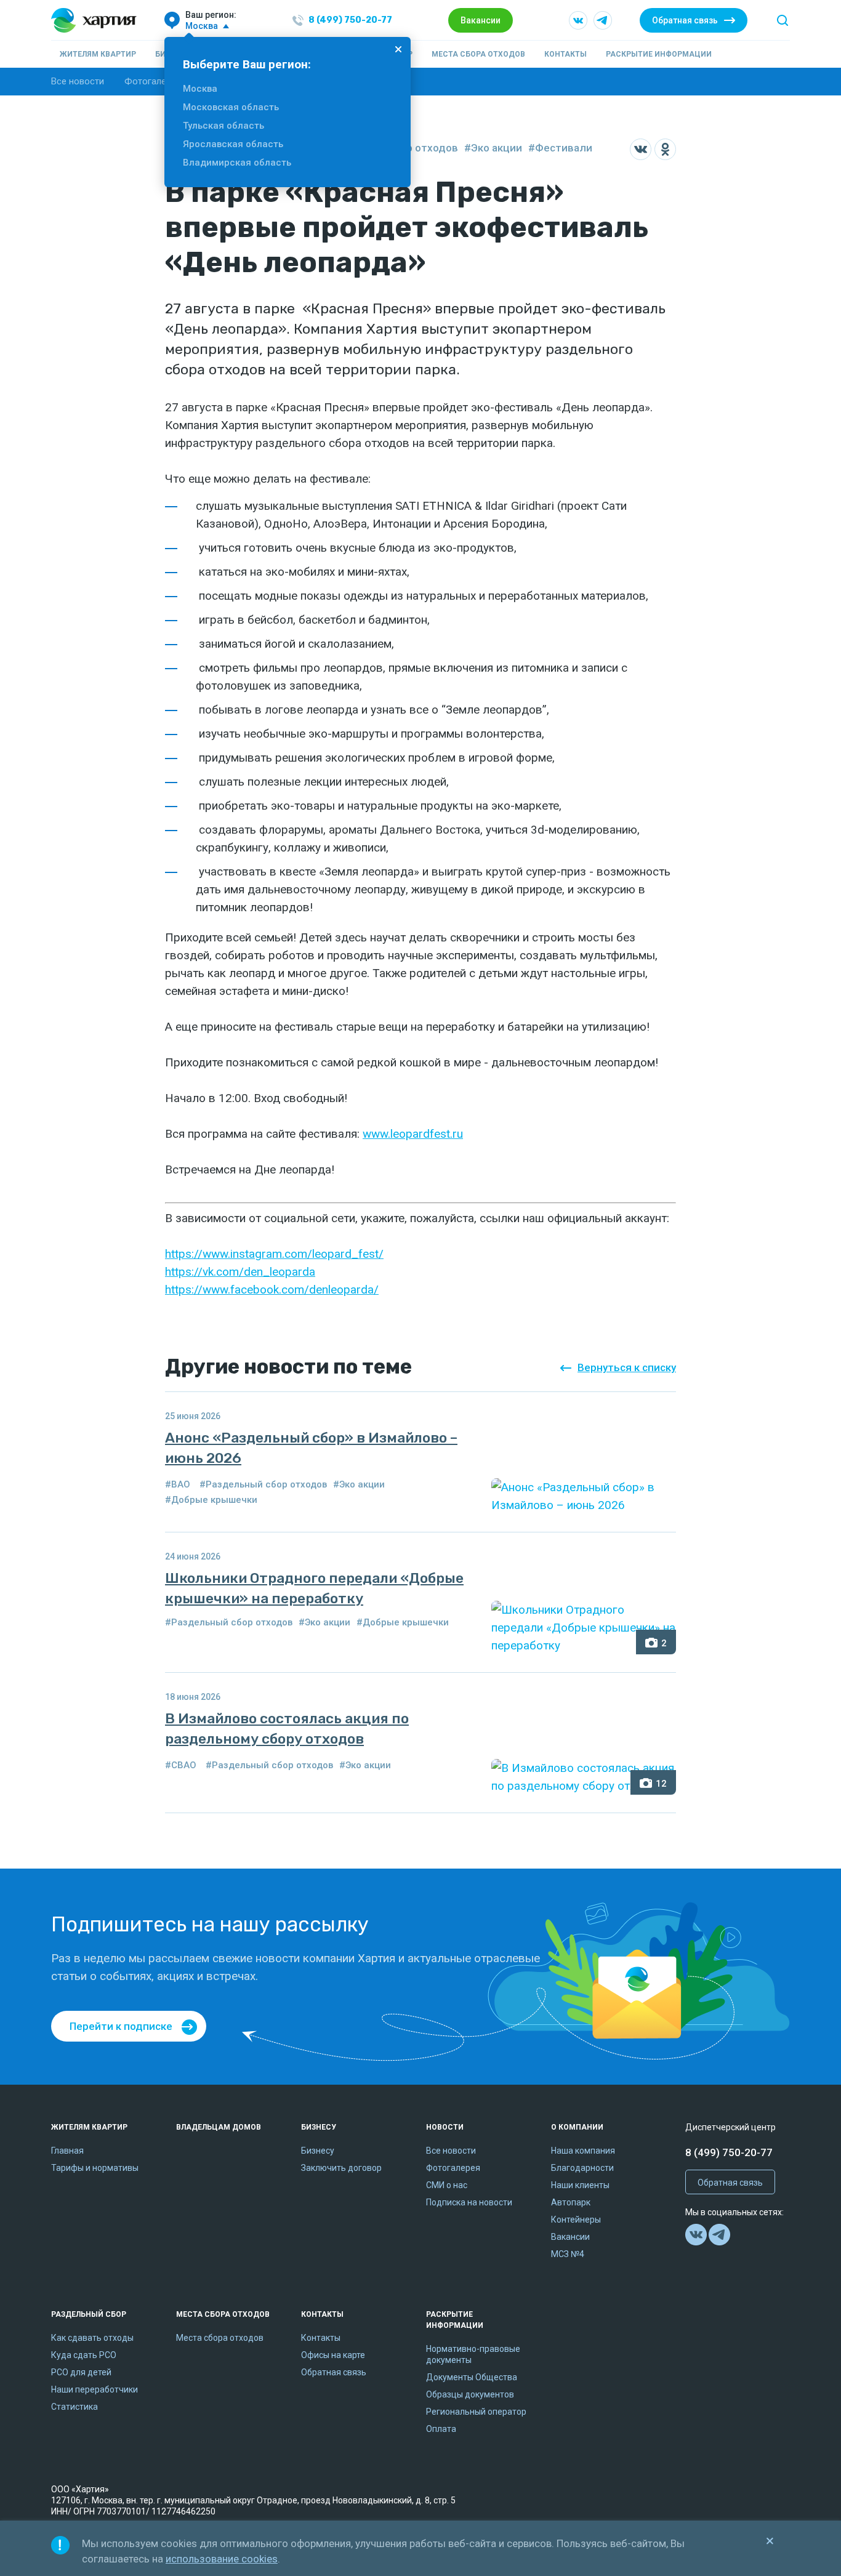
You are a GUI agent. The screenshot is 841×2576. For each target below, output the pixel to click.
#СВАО (181, 1765)
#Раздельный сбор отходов (263, 1484)
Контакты (565, 54)
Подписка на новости (469, 2202)
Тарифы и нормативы (95, 2168)
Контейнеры (576, 2220)
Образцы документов (470, 2394)
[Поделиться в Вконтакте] (641, 149)
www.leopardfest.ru (413, 1134)
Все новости (78, 81)
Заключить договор (341, 2168)
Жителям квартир (98, 54)
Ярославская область (233, 144)
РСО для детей (81, 2372)
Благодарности (582, 2168)
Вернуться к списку (627, 1367)
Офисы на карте (333, 2355)
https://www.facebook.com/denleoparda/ (272, 1290)
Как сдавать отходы (92, 2338)
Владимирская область (237, 163)
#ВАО (178, 1484)
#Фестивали (560, 148)
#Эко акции (493, 148)
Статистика (74, 2407)
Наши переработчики (95, 2389)
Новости (445, 2127)
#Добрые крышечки (211, 1500)
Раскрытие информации (659, 54)
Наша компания (583, 2151)
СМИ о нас (447, 2185)
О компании (577, 2127)
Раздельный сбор (89, 2314)
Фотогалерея (153, 81)
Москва (200, 89)
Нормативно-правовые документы (473, 2354)
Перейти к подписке (121, 2026)
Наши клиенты (580, 2185)
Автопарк (571, 2202)
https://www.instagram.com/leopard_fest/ (274, 1254)
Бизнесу (319, 2127)
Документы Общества (472, 2377)
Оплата (441, 2429)
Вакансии (481, 20)
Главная (67, 2151)
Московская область (231, 107)
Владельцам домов (219, 2127)
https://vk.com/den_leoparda (240, 1272)
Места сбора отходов (478, 54)
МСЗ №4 (568, 2254)
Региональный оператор (476, 2412)
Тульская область (223, 126)
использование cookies (222, 2559)
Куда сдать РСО (84, 2355)
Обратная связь (685, 20)
